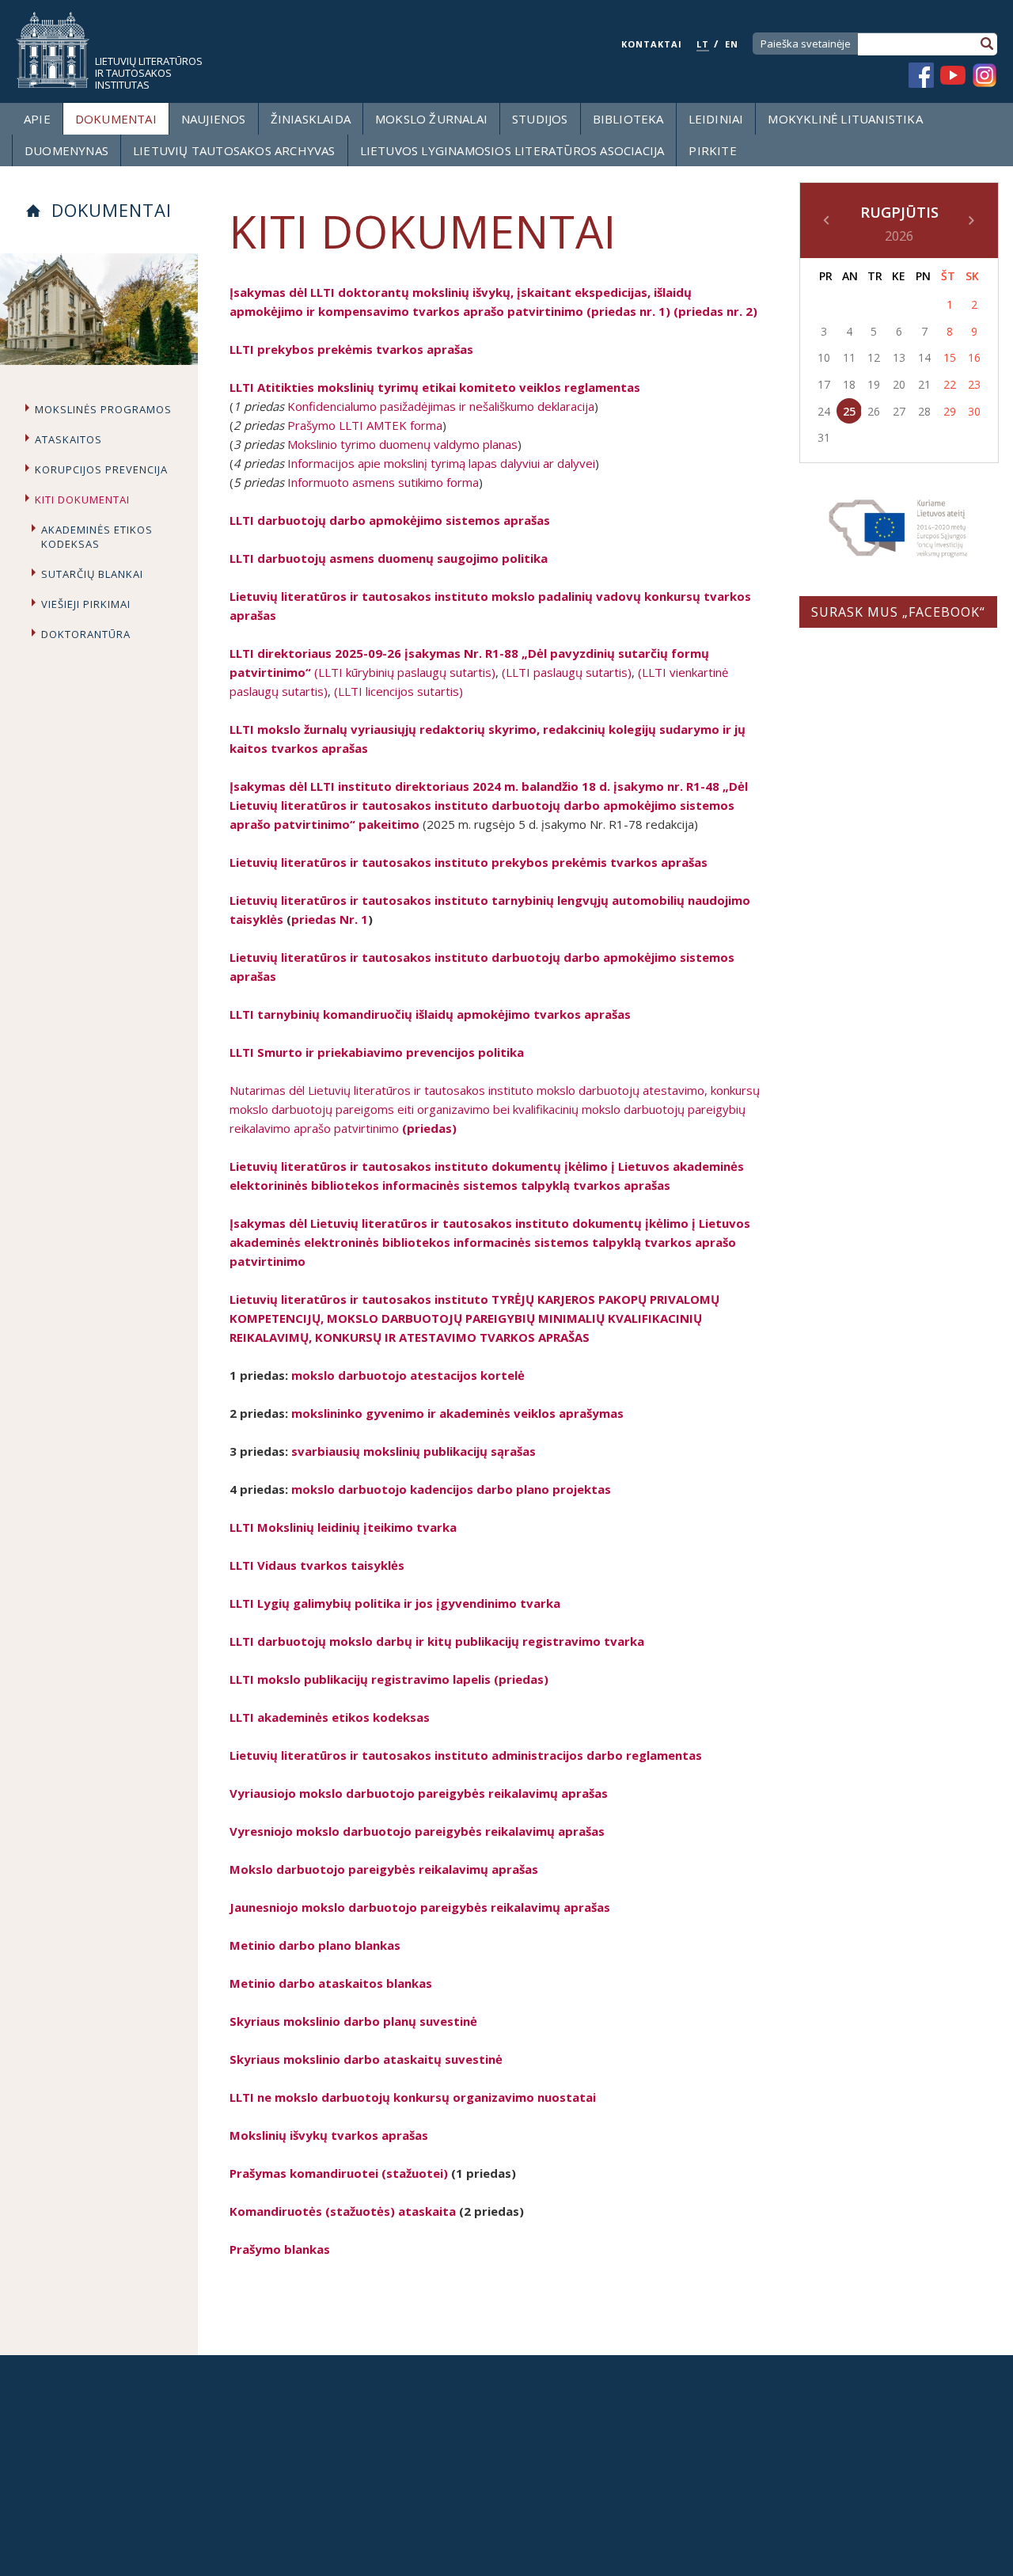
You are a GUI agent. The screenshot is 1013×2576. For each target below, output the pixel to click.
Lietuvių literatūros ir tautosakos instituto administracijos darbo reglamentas (466, 1755)
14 (924, 357)
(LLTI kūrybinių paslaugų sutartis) (405, 672)
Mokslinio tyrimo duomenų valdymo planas (401, 444)
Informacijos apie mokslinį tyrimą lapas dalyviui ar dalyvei (441, 463)
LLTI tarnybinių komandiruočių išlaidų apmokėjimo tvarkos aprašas (430, 1014)
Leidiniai (716, 119)
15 (950, 357)
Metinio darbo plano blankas (315, 1945)
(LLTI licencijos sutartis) (398, 691)
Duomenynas (66, 150)
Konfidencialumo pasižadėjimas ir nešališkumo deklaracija (441, 406)
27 (899, 411)
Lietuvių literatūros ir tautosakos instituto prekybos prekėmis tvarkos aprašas (469, 862)
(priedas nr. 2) (715, 311)
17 (824, 384)
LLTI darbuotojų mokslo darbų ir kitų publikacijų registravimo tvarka (437, 1641)
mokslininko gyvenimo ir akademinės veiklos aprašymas (457, 1413)
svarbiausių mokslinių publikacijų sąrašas (414, 1451)
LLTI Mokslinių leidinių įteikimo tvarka (343, 1527)
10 (824, 357)
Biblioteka (628, 119)
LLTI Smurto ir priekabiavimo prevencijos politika (377, 1052)
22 (950, 384)
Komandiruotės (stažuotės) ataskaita (343, 2211)
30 (974, 411)
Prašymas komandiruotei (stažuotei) (339, 2173)
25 (849, 411)
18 (849, 384)
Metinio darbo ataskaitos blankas (331, 1983)
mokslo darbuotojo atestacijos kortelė (408, 1375)
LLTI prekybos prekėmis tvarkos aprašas (351, 349)
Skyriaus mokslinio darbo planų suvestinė (353, 2021)
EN (732, 44)
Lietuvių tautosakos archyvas (234, 150)
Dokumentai (116, 119)
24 (824, 411)
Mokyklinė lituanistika (845, 119)
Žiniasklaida (311, 119)
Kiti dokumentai (82, 500)
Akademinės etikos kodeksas (97, 537)
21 (924, 384)
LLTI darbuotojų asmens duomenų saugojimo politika (389, 558)
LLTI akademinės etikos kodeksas (330, 1717)
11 (849, 357)
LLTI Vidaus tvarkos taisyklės (317, 1565)
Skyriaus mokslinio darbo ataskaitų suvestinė (366, 2059)
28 (924, 411)
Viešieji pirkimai (86, 604)
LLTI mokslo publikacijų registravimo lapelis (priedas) (389, 1679)
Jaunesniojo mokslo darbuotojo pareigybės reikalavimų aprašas (420, 1907)
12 (874, 357)
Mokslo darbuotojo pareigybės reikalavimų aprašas (384, 1869)
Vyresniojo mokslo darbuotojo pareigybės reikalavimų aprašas (417, 1831)
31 (824, 437)
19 (874, 384)
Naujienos (214, 119)
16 (974, 357)
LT (703, 44)
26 (874, 411)
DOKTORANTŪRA (86, 634)
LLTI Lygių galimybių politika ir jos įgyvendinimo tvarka (395, 1603)
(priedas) (429, 1128)
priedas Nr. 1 (330, 919)
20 (899, 384)
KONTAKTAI (652, 44)
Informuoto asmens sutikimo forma (383, 482)
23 (974, 384)
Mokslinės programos (103, 409)
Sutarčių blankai (92, 574)
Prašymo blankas (280, 2249)
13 (899, 357)
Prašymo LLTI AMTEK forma (365, 425)
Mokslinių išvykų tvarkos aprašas (329, 2135)
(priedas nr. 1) (628, 311)
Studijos (540, 119)
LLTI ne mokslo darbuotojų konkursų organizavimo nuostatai (413, 2097)
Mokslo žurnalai (431, 119)
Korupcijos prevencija (101, 469)
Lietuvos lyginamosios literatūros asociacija (512, 150)
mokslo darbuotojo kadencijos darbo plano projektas (451, 1489)
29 (950, 411)
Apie (37, 119)
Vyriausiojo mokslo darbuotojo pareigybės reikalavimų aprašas (419, 1793)
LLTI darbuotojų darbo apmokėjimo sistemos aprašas (390, 520)
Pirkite (712, 150)
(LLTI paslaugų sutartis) (567, 672)
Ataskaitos (68, 439)
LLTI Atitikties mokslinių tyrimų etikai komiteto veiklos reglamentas (435, 387)
